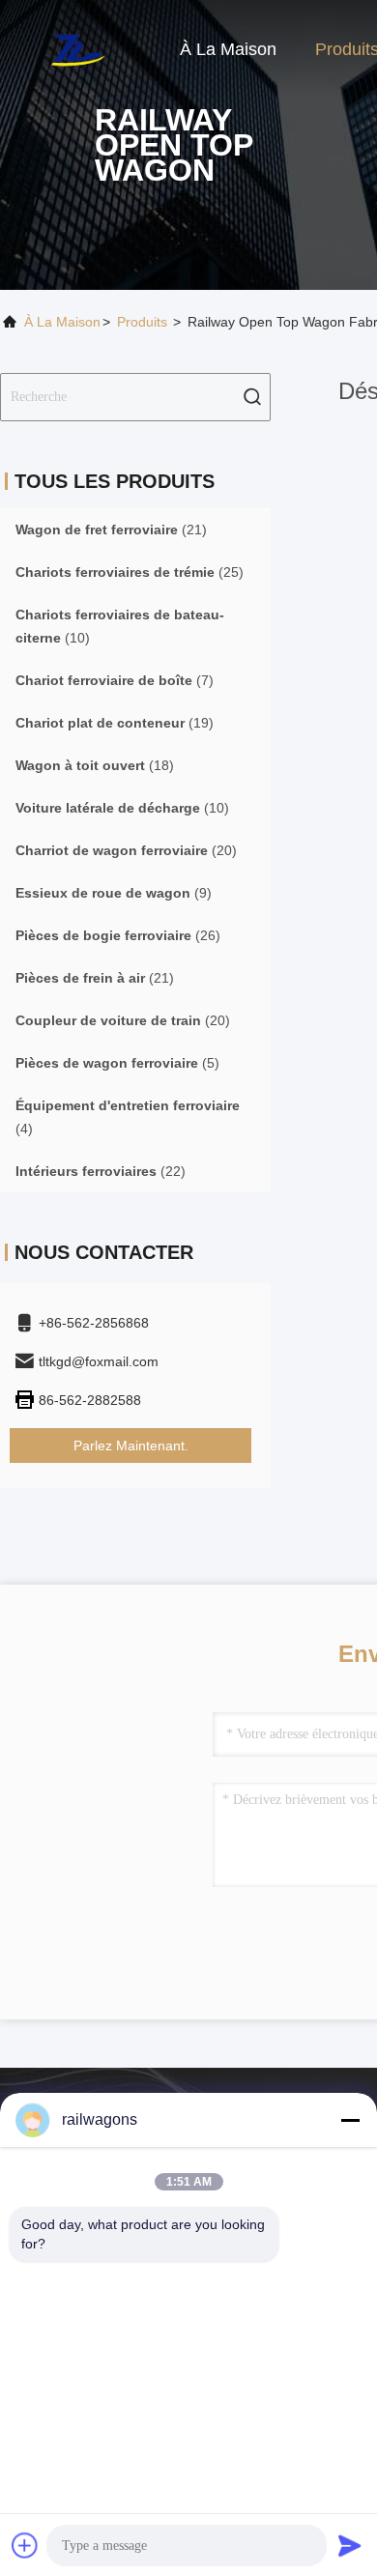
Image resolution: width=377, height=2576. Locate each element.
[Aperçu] (77, 48)
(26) (118, 935)
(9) (114, 893)
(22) (101, 1171)
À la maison (228, 49)
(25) (130, 572)
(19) (115, 723)
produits (142, 322)
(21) (111, 530)
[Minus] (350, 2120)
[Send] (350, 2545)
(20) (126, 850)
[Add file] (25, 2545)
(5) (117, 1063)
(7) (115, 680)
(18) (95, 765)
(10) (120, 626)
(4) (128, 1117)
